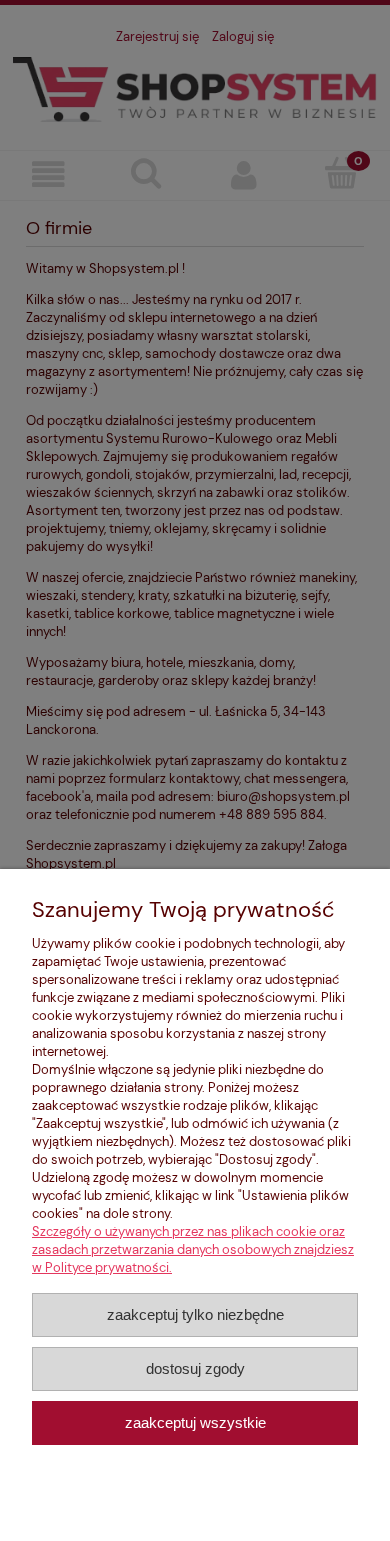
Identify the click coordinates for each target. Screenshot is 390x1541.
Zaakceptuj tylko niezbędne (195, 1314)
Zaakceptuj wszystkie (195, 1422)
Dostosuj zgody (195, 1368)
